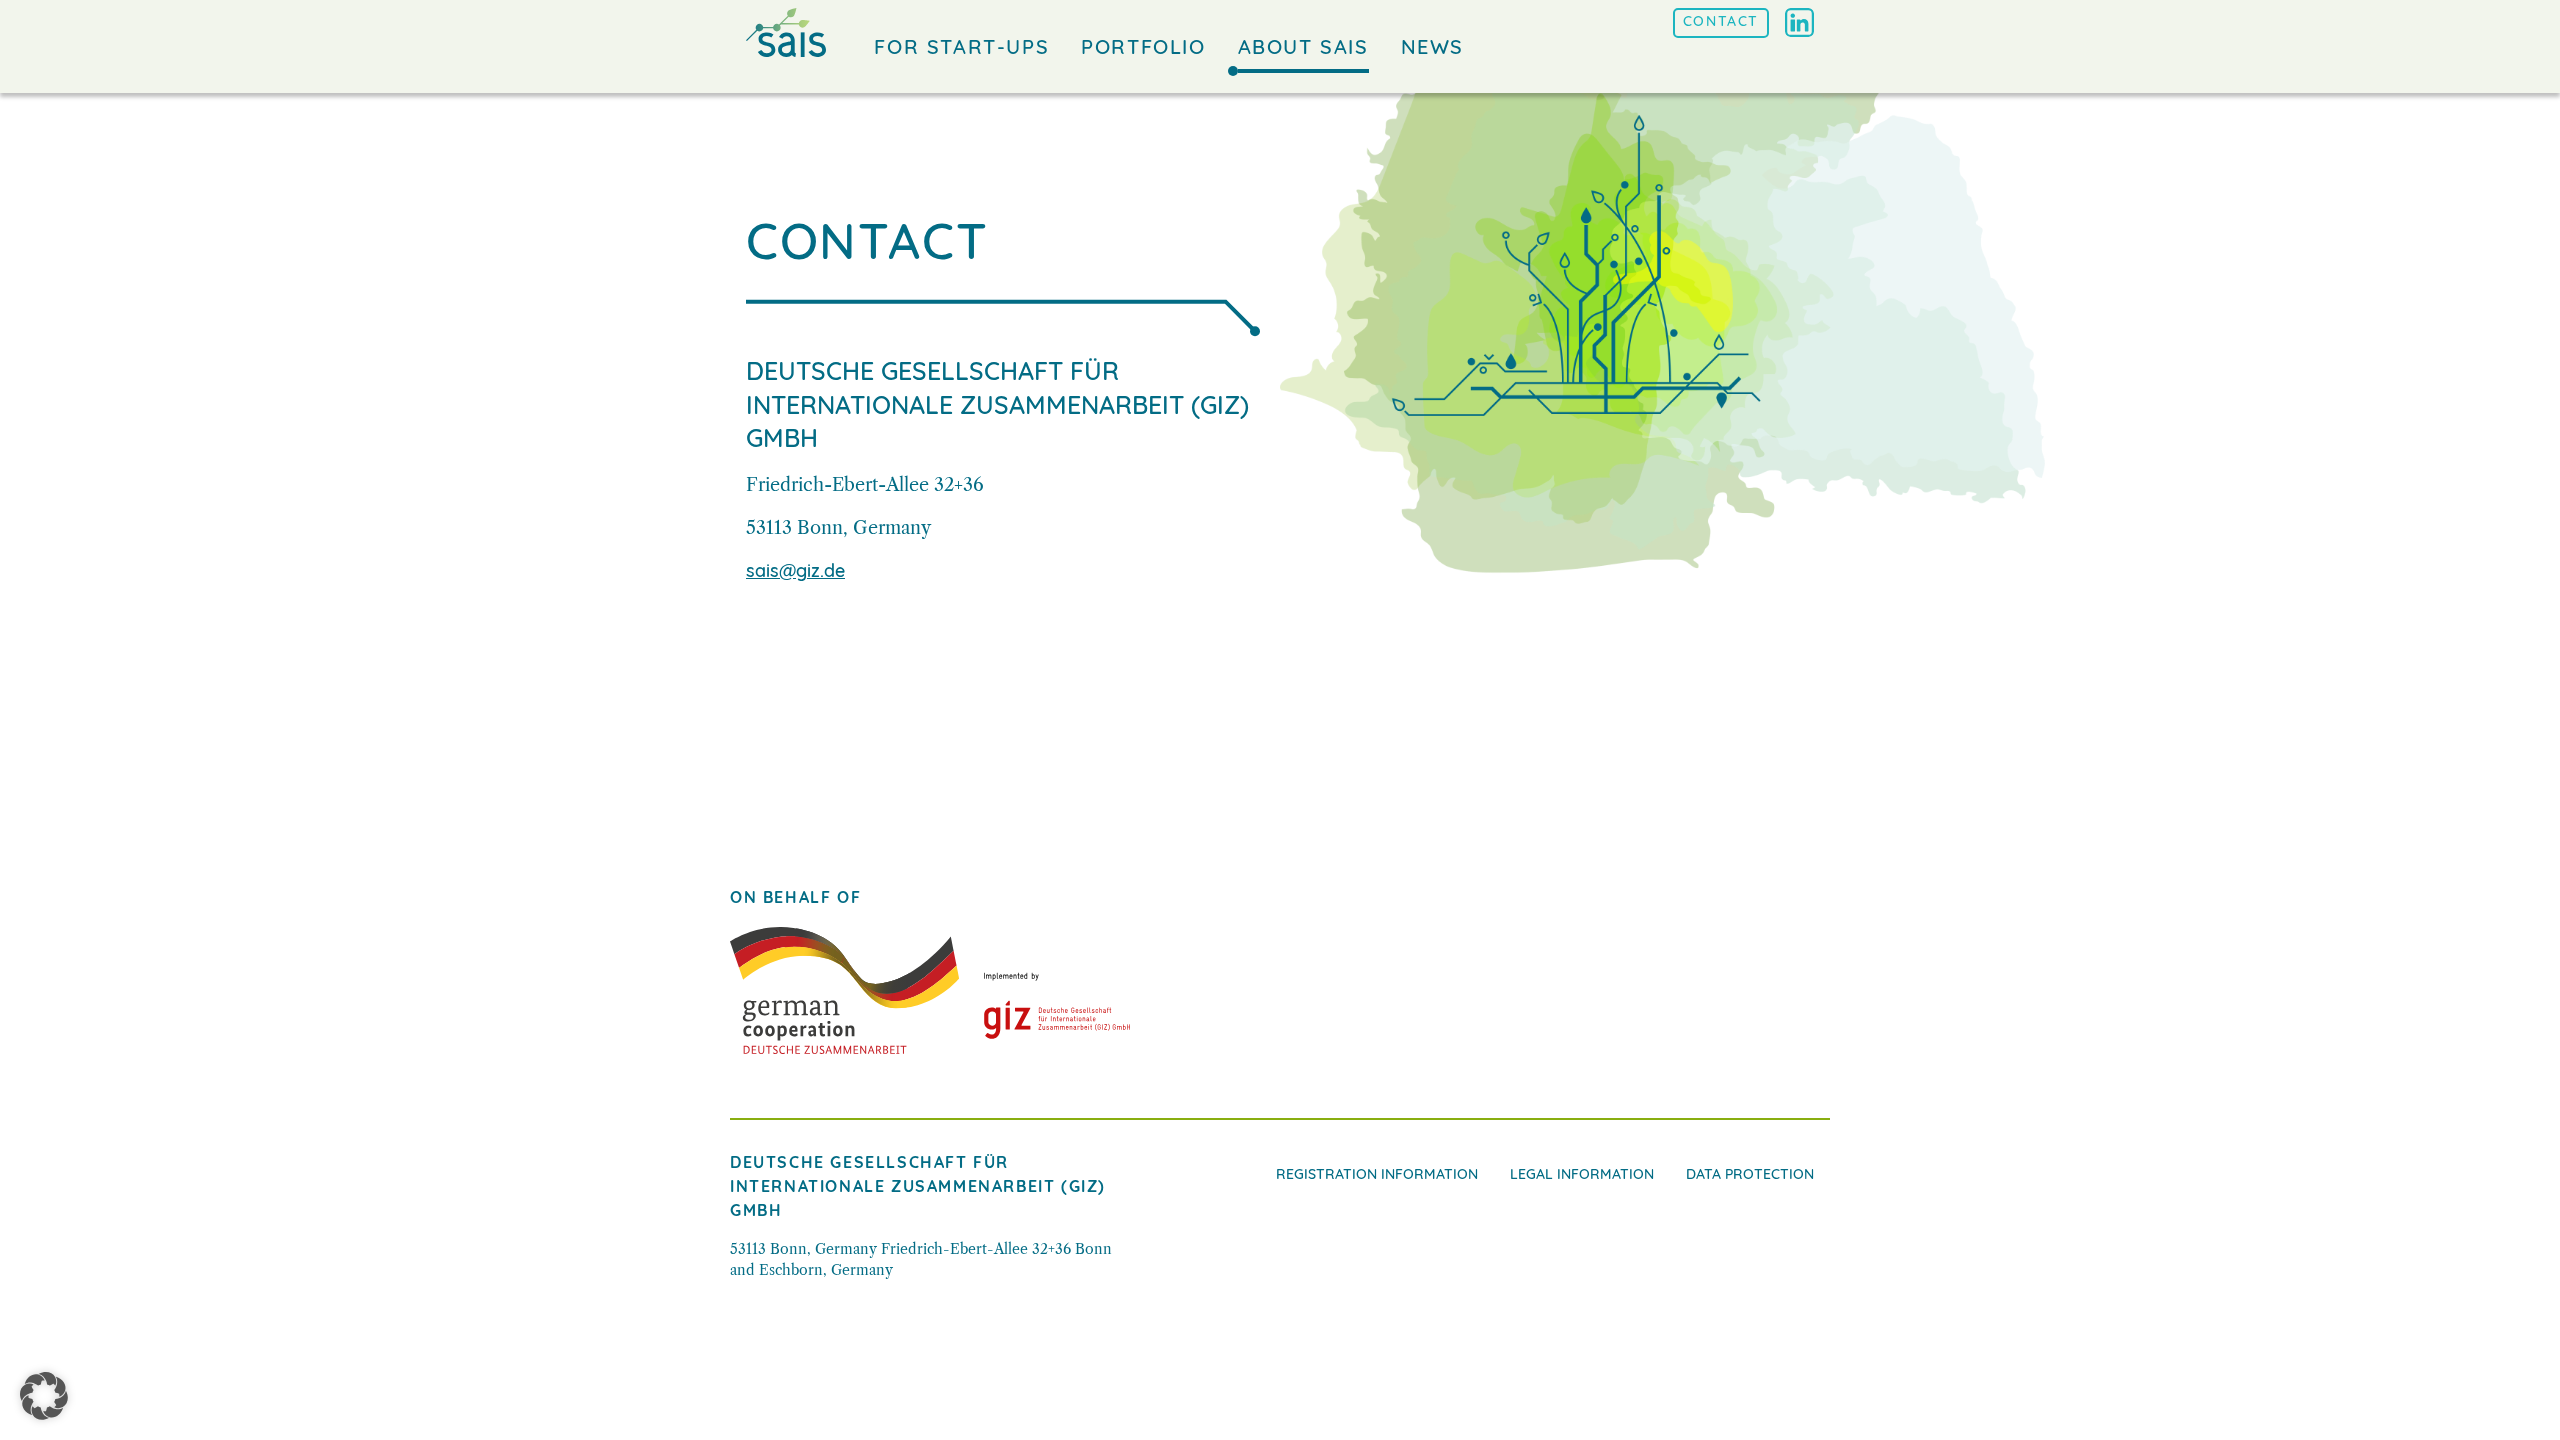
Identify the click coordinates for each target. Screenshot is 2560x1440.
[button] (44, 1396)
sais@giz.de (795, 573)
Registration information (1377, 1175)
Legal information (1582, 1175)
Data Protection (1750, 1175)
